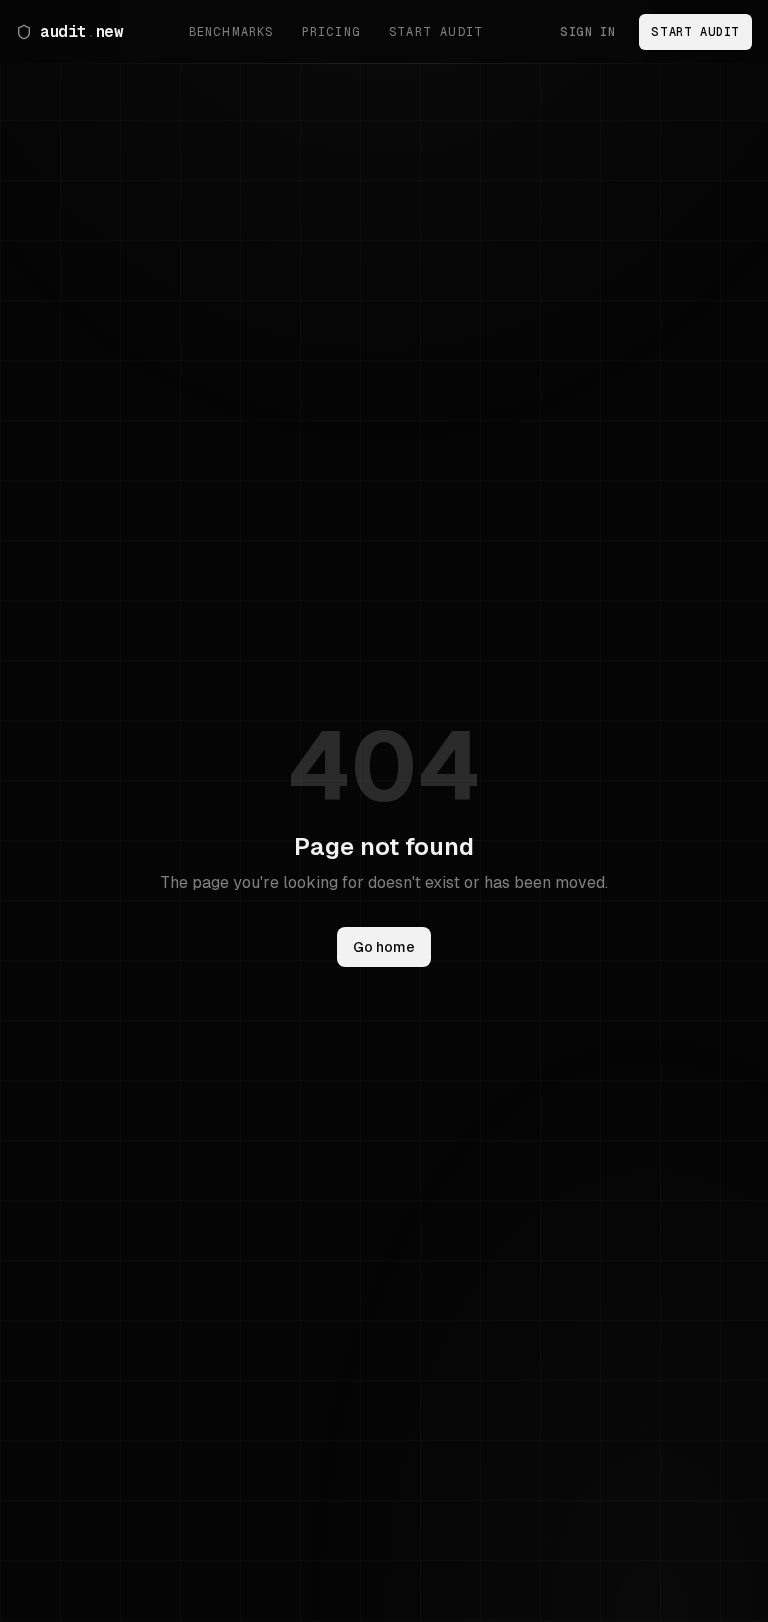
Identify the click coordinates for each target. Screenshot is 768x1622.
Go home (384, 947)
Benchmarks (231, 32)
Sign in (587, 32)
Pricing (331, 32)
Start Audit (436, 32)
